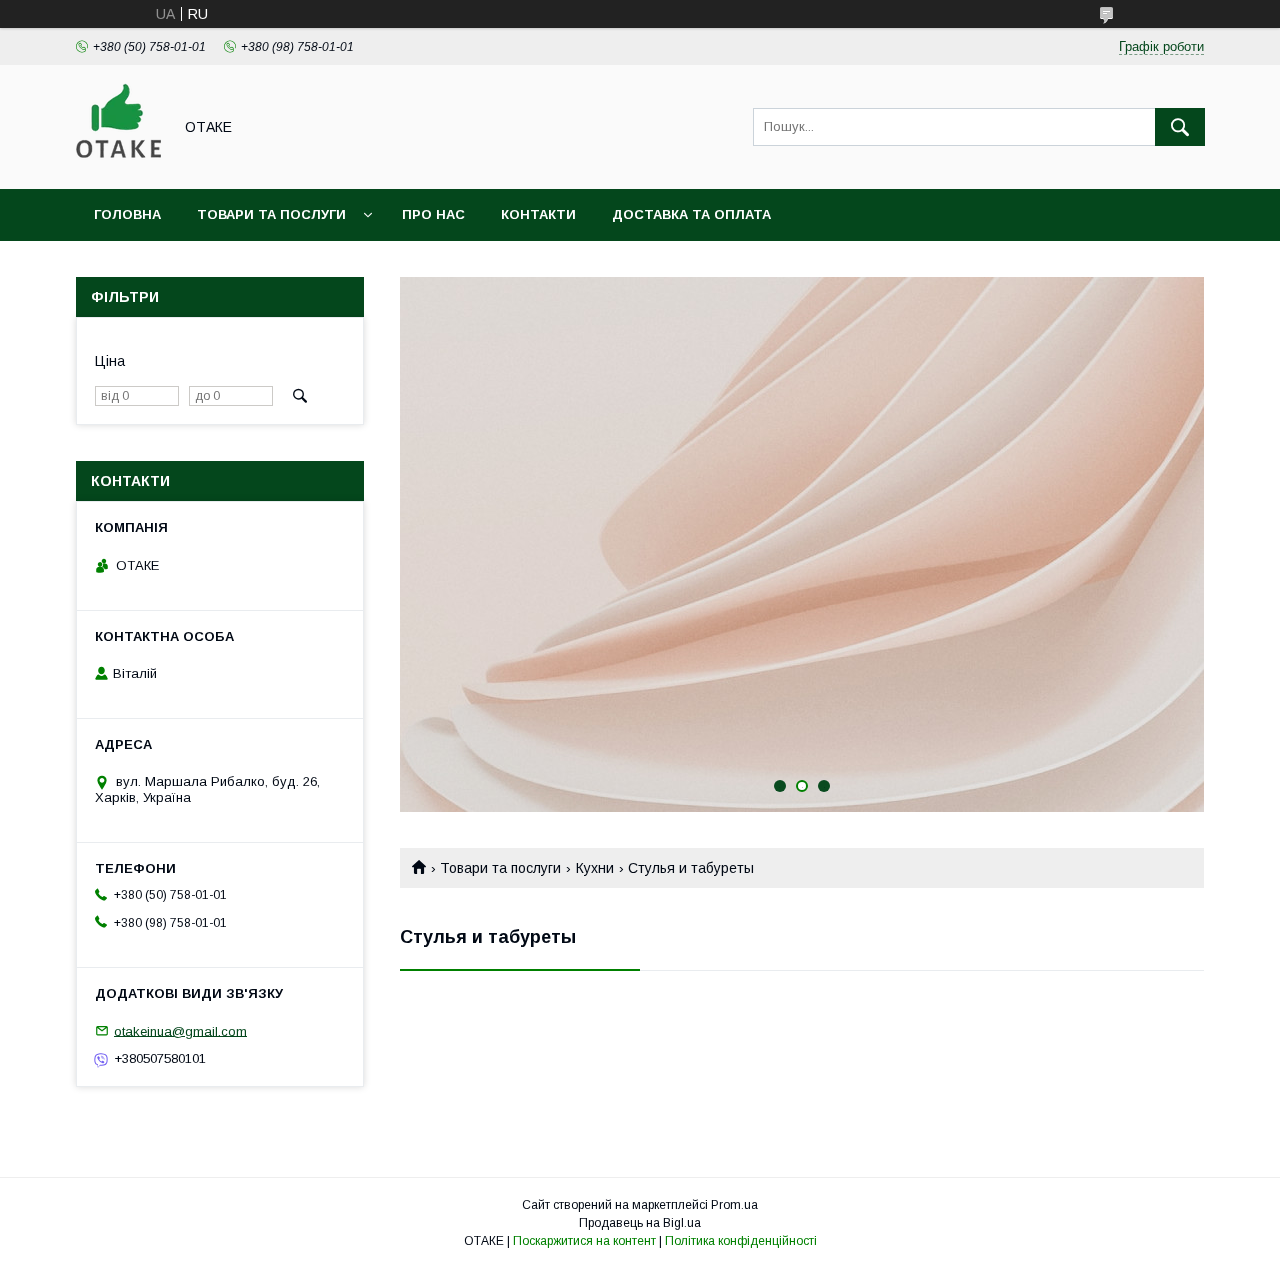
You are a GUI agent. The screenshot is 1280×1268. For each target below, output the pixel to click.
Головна (127, 214)
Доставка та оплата (691, 214)
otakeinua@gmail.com (180, 1030)
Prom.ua (734, 1205)
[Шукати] (1180, 127)
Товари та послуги (271, 214)
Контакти (538, 214)
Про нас (433, 214)
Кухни (595, 868)
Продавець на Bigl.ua (640, 1223)
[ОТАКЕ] (118, 163)
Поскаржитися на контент (584, 1241)
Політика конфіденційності (741, 1241)
